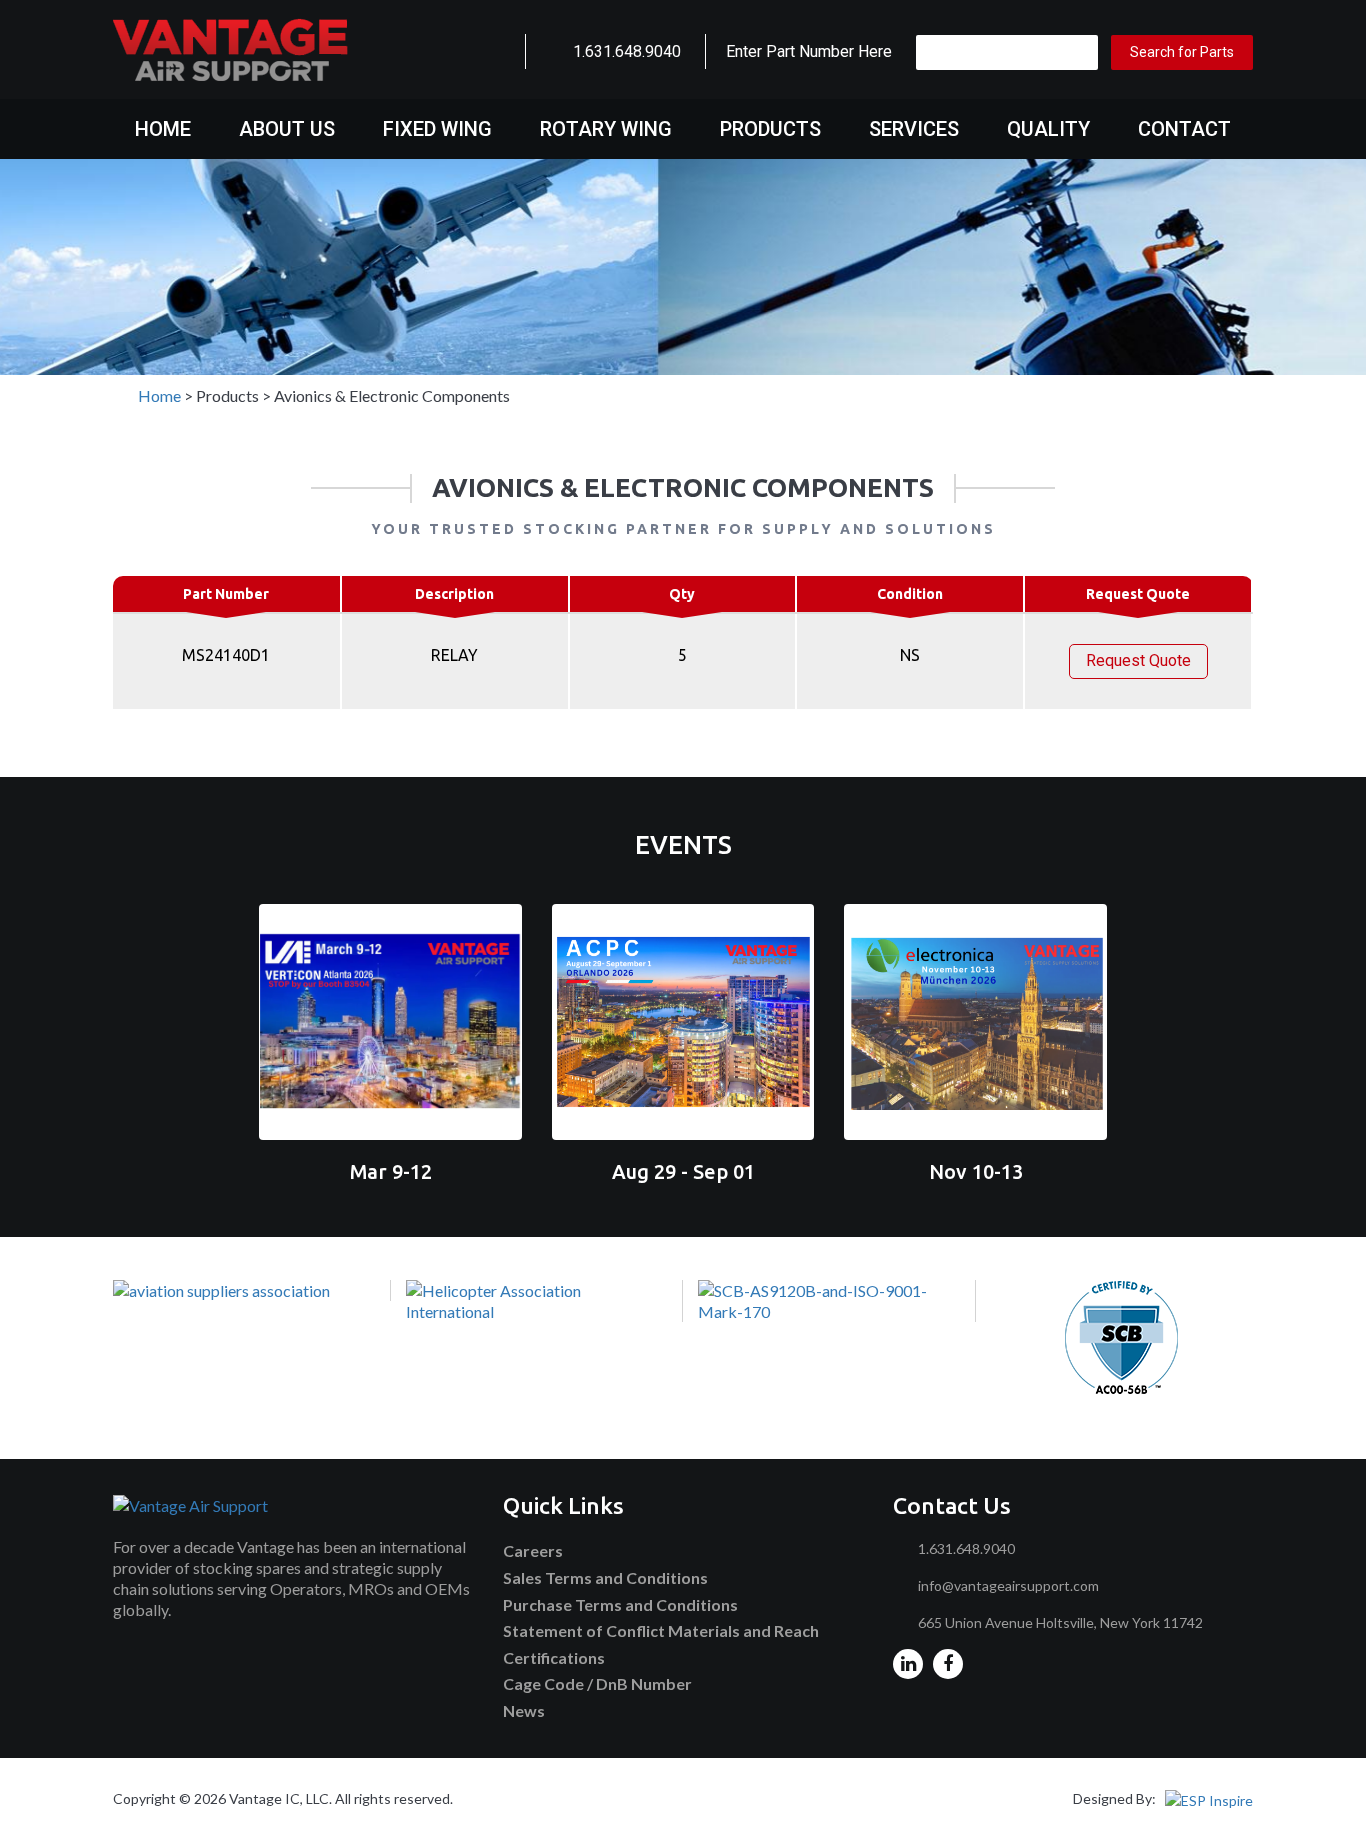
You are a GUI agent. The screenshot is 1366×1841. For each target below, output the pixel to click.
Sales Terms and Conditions (605, 1577)
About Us (287, 129)
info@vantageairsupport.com (1008, 1585)
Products (770, 129)
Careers (533, 1550)
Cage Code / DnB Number (597, 1683)
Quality (1048, 129)
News (524, 1710)
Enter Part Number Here (809, 51)
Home (163, 129)
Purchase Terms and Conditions (620, 1604)
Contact (1184, 129)
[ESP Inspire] (1209, 1798)
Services (914, 129)
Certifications (554, 1657)
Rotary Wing (606, 129)
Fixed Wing (437, 129)
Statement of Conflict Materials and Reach (661, 1630)
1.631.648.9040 (627, 51)
